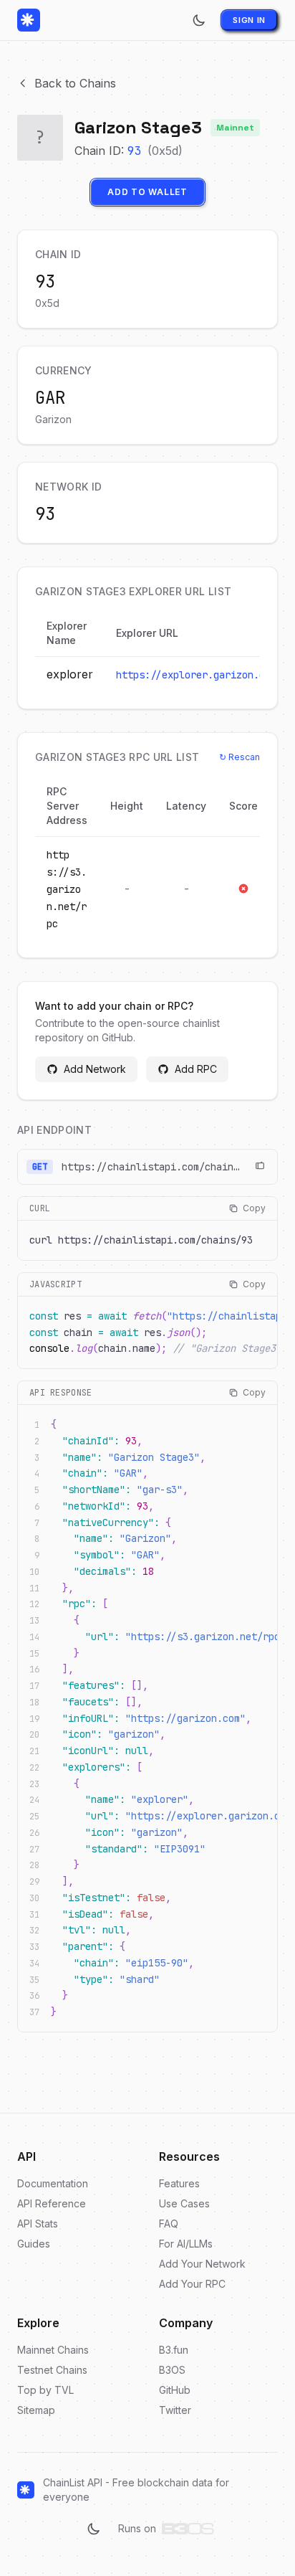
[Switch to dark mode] (199, 20)
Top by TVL (45, 2390)
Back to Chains (75, 83)
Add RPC (196, 1069)
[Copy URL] (260, 1167)
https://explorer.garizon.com (196, 675)
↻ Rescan (240, 757)
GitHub (175, 2390)
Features (179, 2183)
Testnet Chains (52, 2370)
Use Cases (184, 2203)
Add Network (95, 1069)
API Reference (52, 2203)
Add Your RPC (192, 2284)
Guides (34, 2244)
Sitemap (36, 2410)
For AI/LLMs (186, 2244)
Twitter (175, 2410)
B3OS (172, 2370)
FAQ (169, 2224)
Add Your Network (202, 2264)
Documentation (53, 2183)
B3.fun (174, 2350)
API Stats (38, 2224)
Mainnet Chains (53, 2350)
